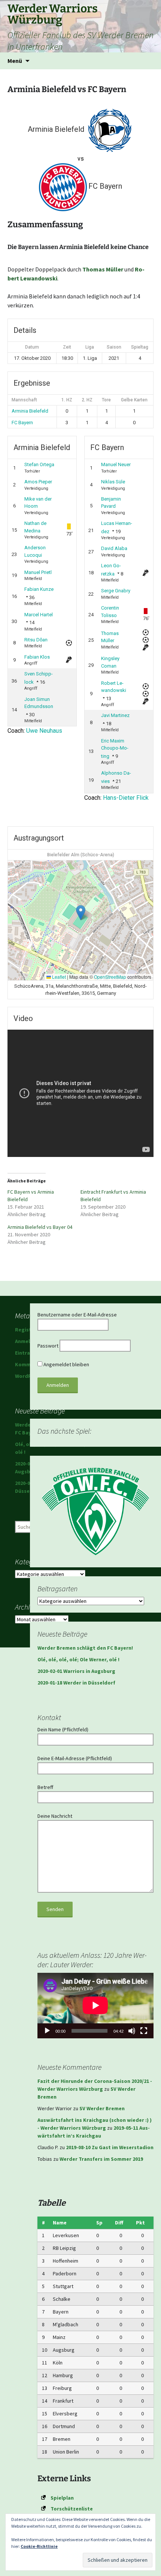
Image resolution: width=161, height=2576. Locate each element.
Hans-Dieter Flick (126, 798)
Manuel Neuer (116, 464)
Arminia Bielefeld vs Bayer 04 (40, 1227)
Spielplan (62, 2498)
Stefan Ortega (39, 464)
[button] (81, 913)
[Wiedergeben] (47, 2031)
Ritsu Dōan (36, 640)
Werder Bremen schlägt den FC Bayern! (85, 1648)
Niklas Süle (113, 482)
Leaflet (58, 977)
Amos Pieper (38, 482)
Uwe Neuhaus (44, 731)
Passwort (48, 1346)
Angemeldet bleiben (66, 1364)
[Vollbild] (144, 2031)
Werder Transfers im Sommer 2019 (101, 2159)
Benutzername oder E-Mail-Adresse (77, 1315)
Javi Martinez (115, 715)
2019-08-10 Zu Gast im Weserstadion (110, 2147)
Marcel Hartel (39, 615)
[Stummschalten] (132, 2031)
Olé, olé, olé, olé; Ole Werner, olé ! (78, 1659)
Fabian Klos (37, 657)
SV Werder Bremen (102, 2108)
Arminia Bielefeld (30, 411)
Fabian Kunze (39, 589)
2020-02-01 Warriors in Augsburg (76, 1671)
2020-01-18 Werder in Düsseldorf (76, 1683)
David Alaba (114, 548)
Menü (15, 61)
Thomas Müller (103, 269)
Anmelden (27, 1341)
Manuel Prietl (38, 572)
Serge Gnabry (116, 591)
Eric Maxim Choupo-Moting (115, 748)
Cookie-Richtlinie (39, 2546)
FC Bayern (22, 423)
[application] (95, 2005)
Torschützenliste (72, 2509)
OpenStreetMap (110, 977)
